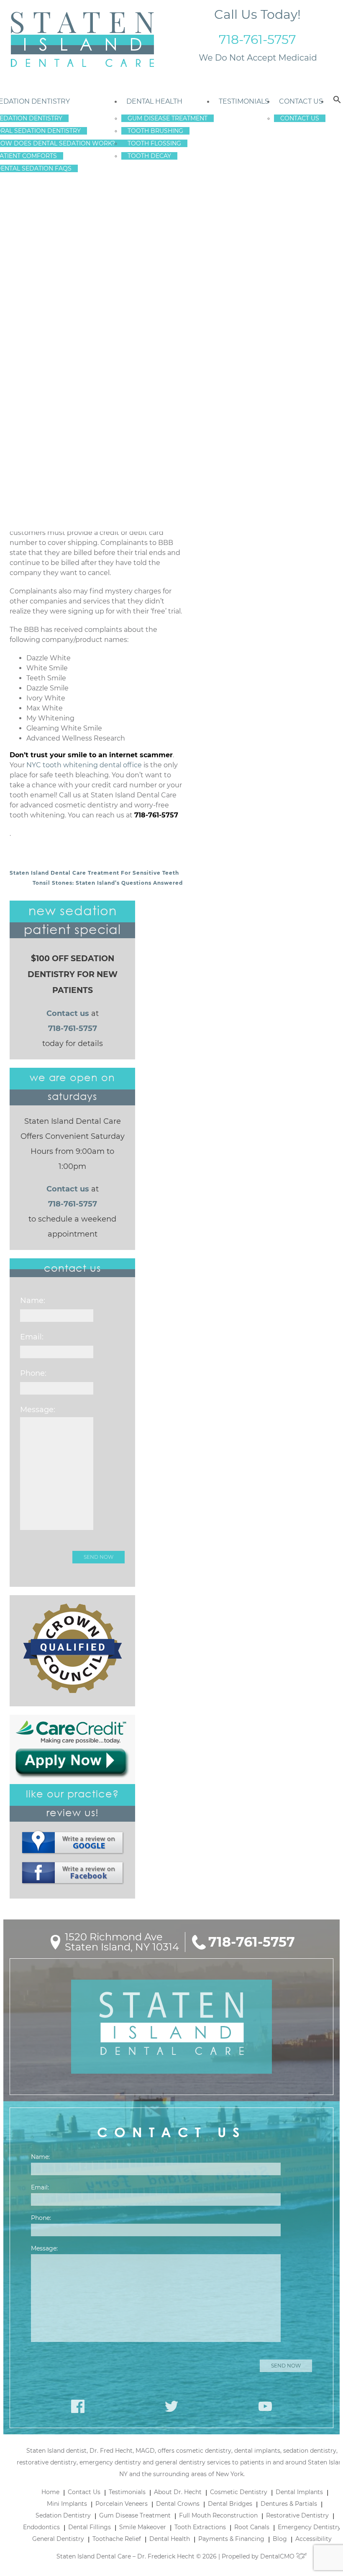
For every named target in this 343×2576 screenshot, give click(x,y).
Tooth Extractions (200, 2527)
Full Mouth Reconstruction (218, 2515)
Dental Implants (299, 2492)
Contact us (68, 1013)
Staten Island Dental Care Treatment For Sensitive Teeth (94, 873)
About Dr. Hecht (178, 2492)
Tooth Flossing (154, 143)
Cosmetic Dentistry (239, 2492)
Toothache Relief (117, 2539)
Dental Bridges (230, 2504)
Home (50, 2492)
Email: (32, 1337)
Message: (38, 1410)
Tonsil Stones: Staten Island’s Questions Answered (108, 883)
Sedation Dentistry (63, 2515)
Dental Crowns (178, 2504)
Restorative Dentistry (297, 2515)
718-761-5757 (257, 39)
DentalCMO (278, 2556)
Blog (280, 2539)
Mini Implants (67, 2504)
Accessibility (314, 2539)
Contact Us (301, 101)
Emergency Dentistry (309, 2527)
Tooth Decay (149, 156)
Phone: (33, 1373)
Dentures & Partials (289, 2504)
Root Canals (252, 2527)
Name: (33, 1301)
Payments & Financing (231, 2539)
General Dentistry (58, 2539)
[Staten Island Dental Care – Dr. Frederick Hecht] (82, 40)
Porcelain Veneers (122, 2504)
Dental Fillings (90, 2527)
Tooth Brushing (155, 131)
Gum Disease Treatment (168, 118)
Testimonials (244, 101)
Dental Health (154, 101)
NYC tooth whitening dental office (84, 765)
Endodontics (41, 2527)
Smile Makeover (143, 2527)
